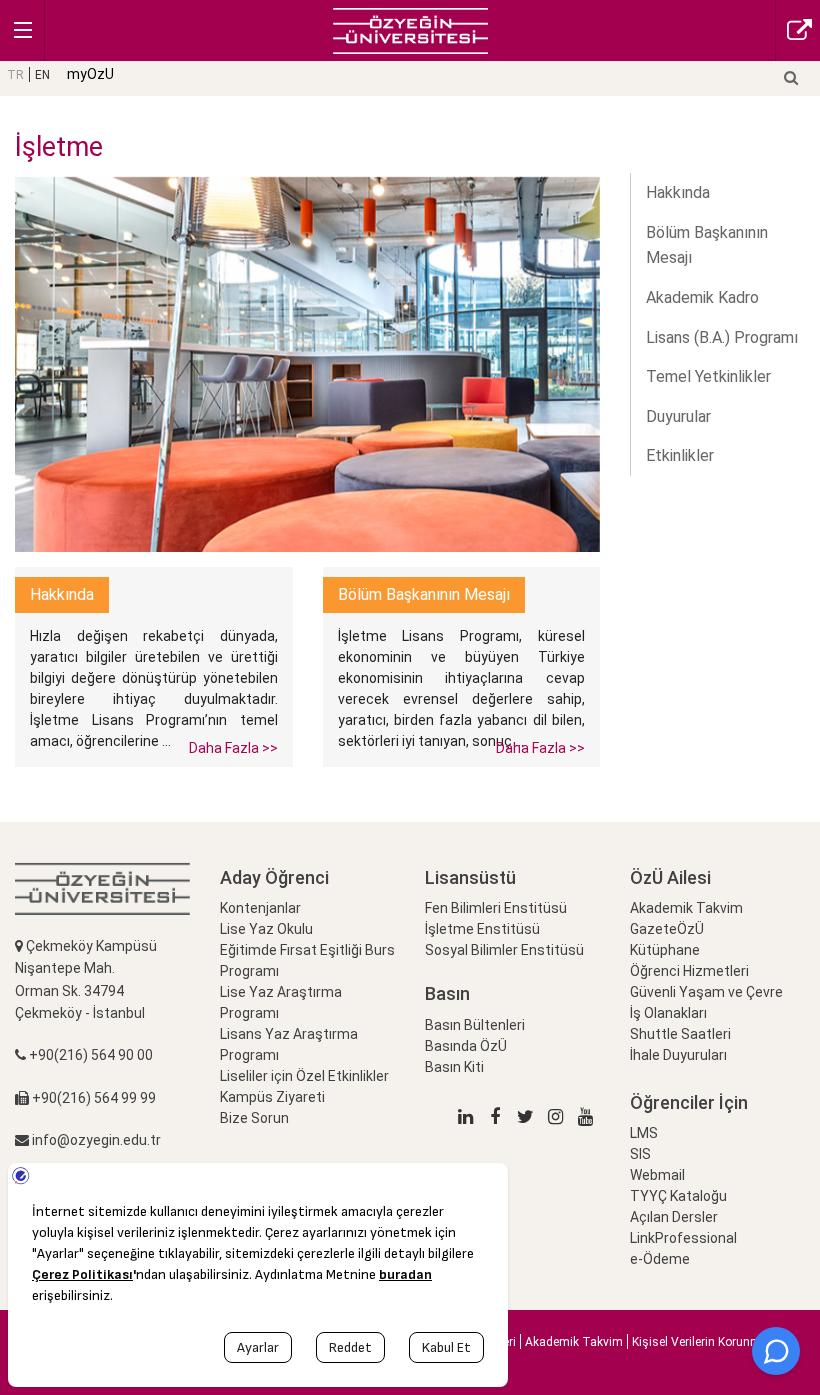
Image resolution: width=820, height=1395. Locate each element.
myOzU (90, 74)
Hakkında (678, 192)
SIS (640, 1154)
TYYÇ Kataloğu (678, 1196)
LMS (644, 1133)
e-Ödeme (660, 1259)
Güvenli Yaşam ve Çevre (706, 992)
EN (42, 75)
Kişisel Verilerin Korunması (705, 1342)
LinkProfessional (683, 1238)
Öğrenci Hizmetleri (689, 971)
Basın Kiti (454, 1067)
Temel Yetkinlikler (708, 376)
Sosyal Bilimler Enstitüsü (504, 950)
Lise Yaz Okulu (266, 929)
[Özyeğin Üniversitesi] (410, 29)
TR (15, 75)
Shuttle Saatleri (680, 1034)
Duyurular (678, 416)
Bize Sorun (254, 1118)
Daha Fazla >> (233, 748)
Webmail (657, 1175)
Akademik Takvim (686, 908)
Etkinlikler (680, 455)
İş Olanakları (668, 1013)
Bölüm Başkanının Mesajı (707, 245)
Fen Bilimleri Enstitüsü (496, 908)
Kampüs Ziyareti (272, 1097)
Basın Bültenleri (475, 1025)
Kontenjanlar (260, 908)
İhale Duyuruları (678, 1055)
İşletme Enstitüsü (482, 929)
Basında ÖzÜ (466, 1046)
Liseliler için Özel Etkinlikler (304, 1076)
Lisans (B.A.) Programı (722, 337)
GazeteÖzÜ (667, 929)
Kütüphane (665, 950)
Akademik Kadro (702, 297)
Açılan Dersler (674, 1217)
